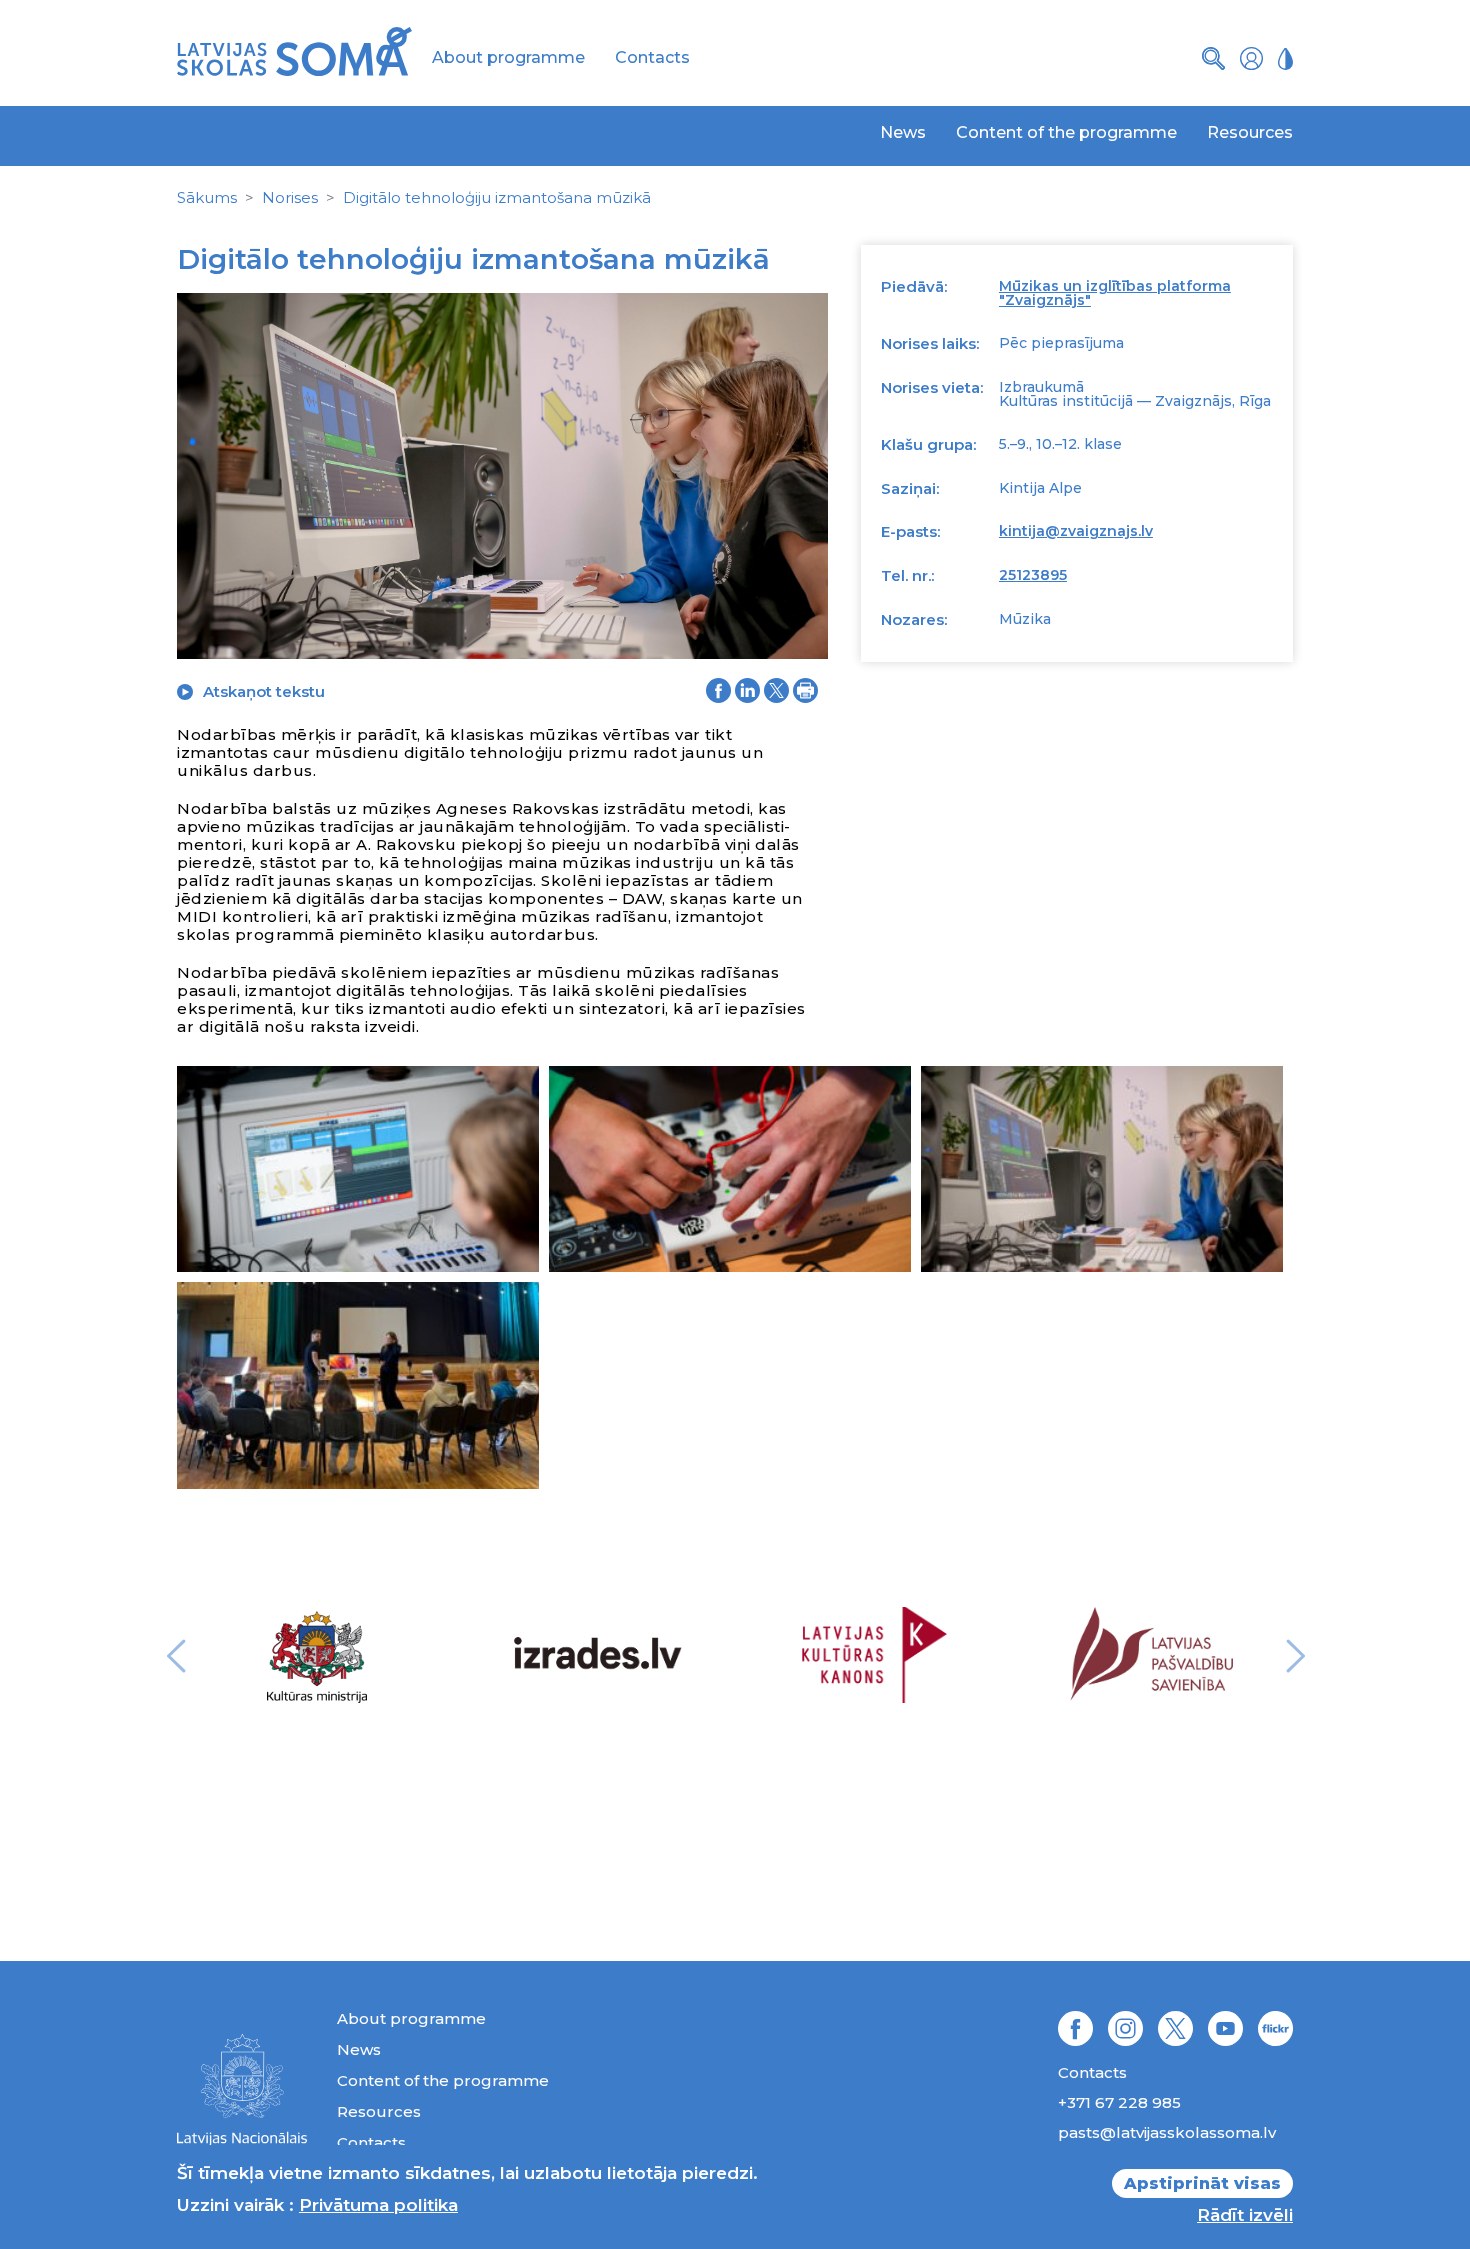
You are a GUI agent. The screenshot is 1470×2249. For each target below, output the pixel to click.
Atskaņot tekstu (264, 691)
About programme (508, 57)
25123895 (1033, 575)
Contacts (652, 57)
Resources (1250, 132)
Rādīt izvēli (1245, 2215)
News (903, 132)
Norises (290, 197)
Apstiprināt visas (1202, 2183)
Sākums (207, 197)
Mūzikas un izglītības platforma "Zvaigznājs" (1115, 293)
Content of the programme (1066, 132)
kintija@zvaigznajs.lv (1076, 531)
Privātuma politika (378, 2205)
